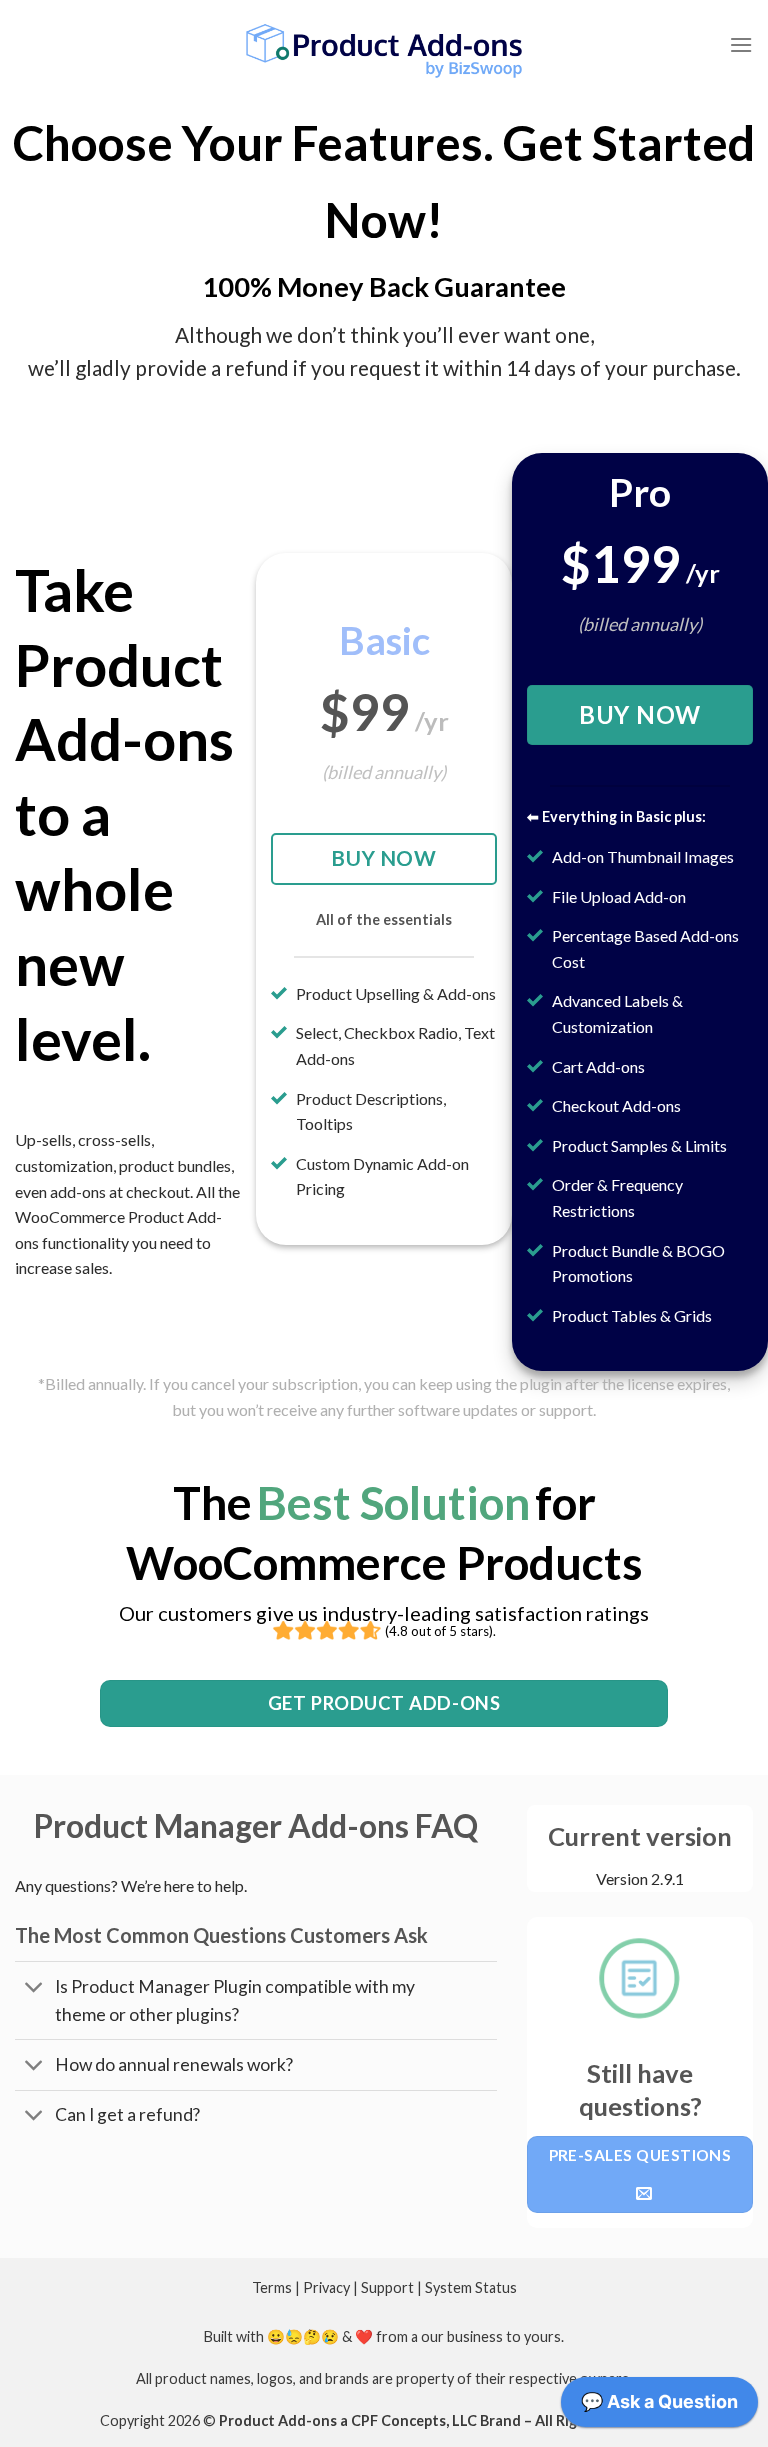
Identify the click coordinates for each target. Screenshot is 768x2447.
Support (387, 2287)
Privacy (326, 2287)
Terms (272, 2287)
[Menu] (741, 44)
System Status (471, 2287)
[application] (659, 2407)
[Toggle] (34, 1988)
